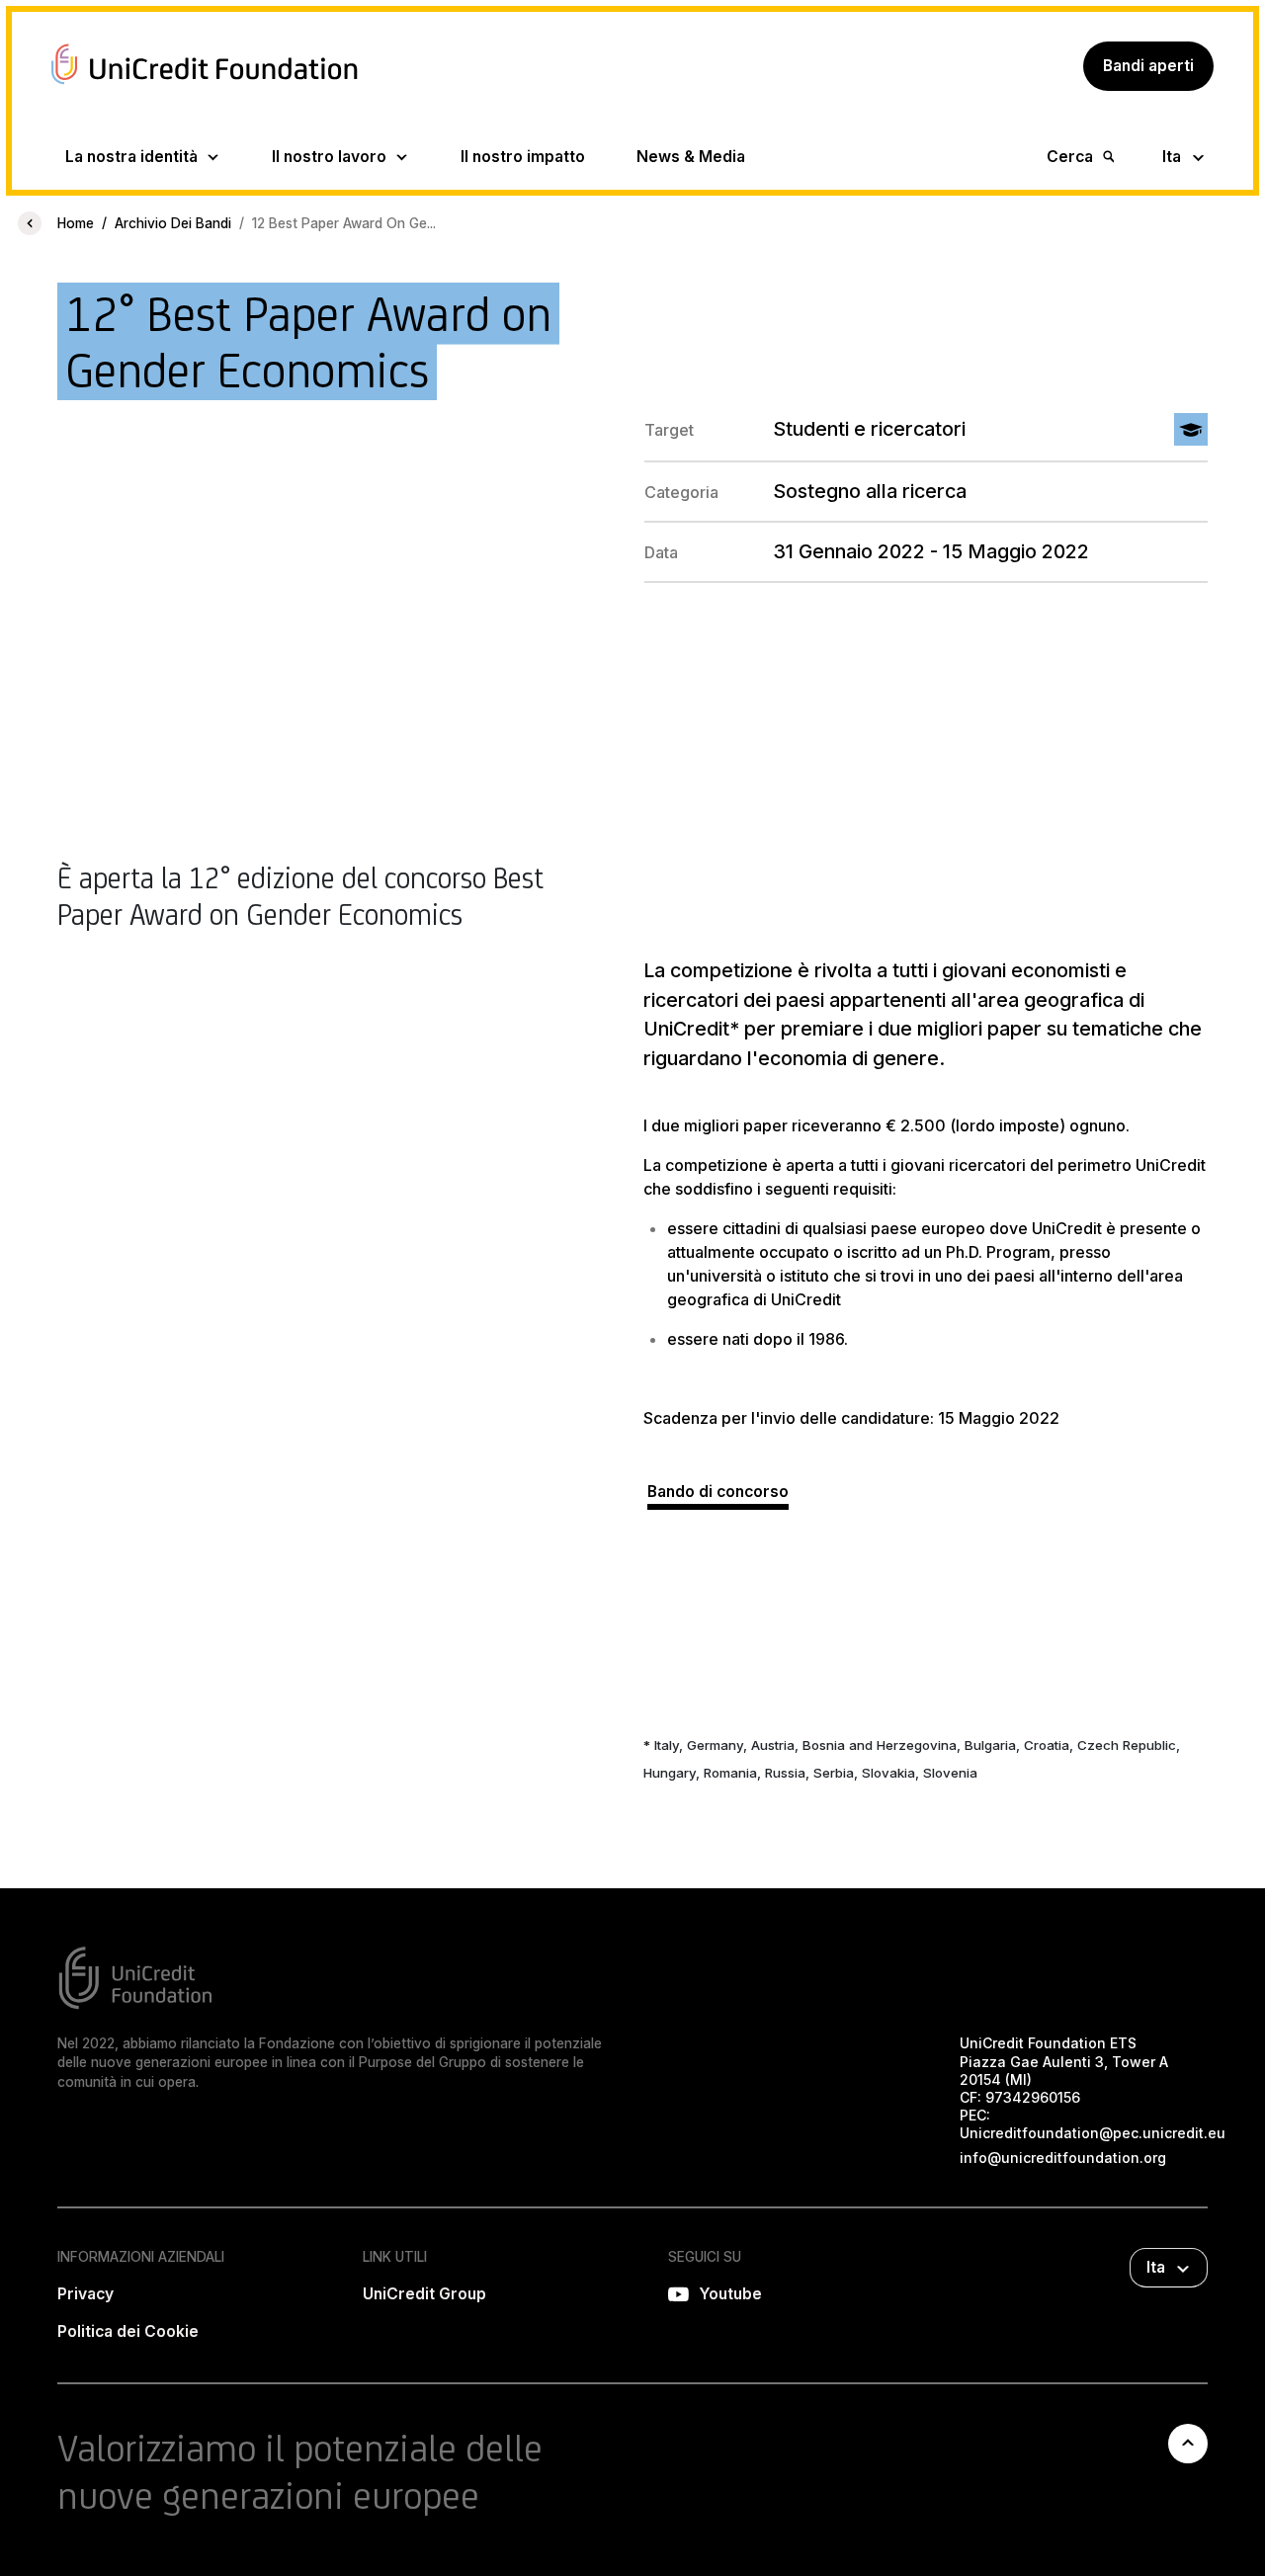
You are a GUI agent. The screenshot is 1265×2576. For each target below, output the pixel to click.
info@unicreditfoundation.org (1063, 2158)
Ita (1172, 157)
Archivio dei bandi (173, 223)
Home (76, 223)
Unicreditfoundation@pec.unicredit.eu (1093, 2133)
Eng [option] (1192, 149)
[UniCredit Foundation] (205, 87)
